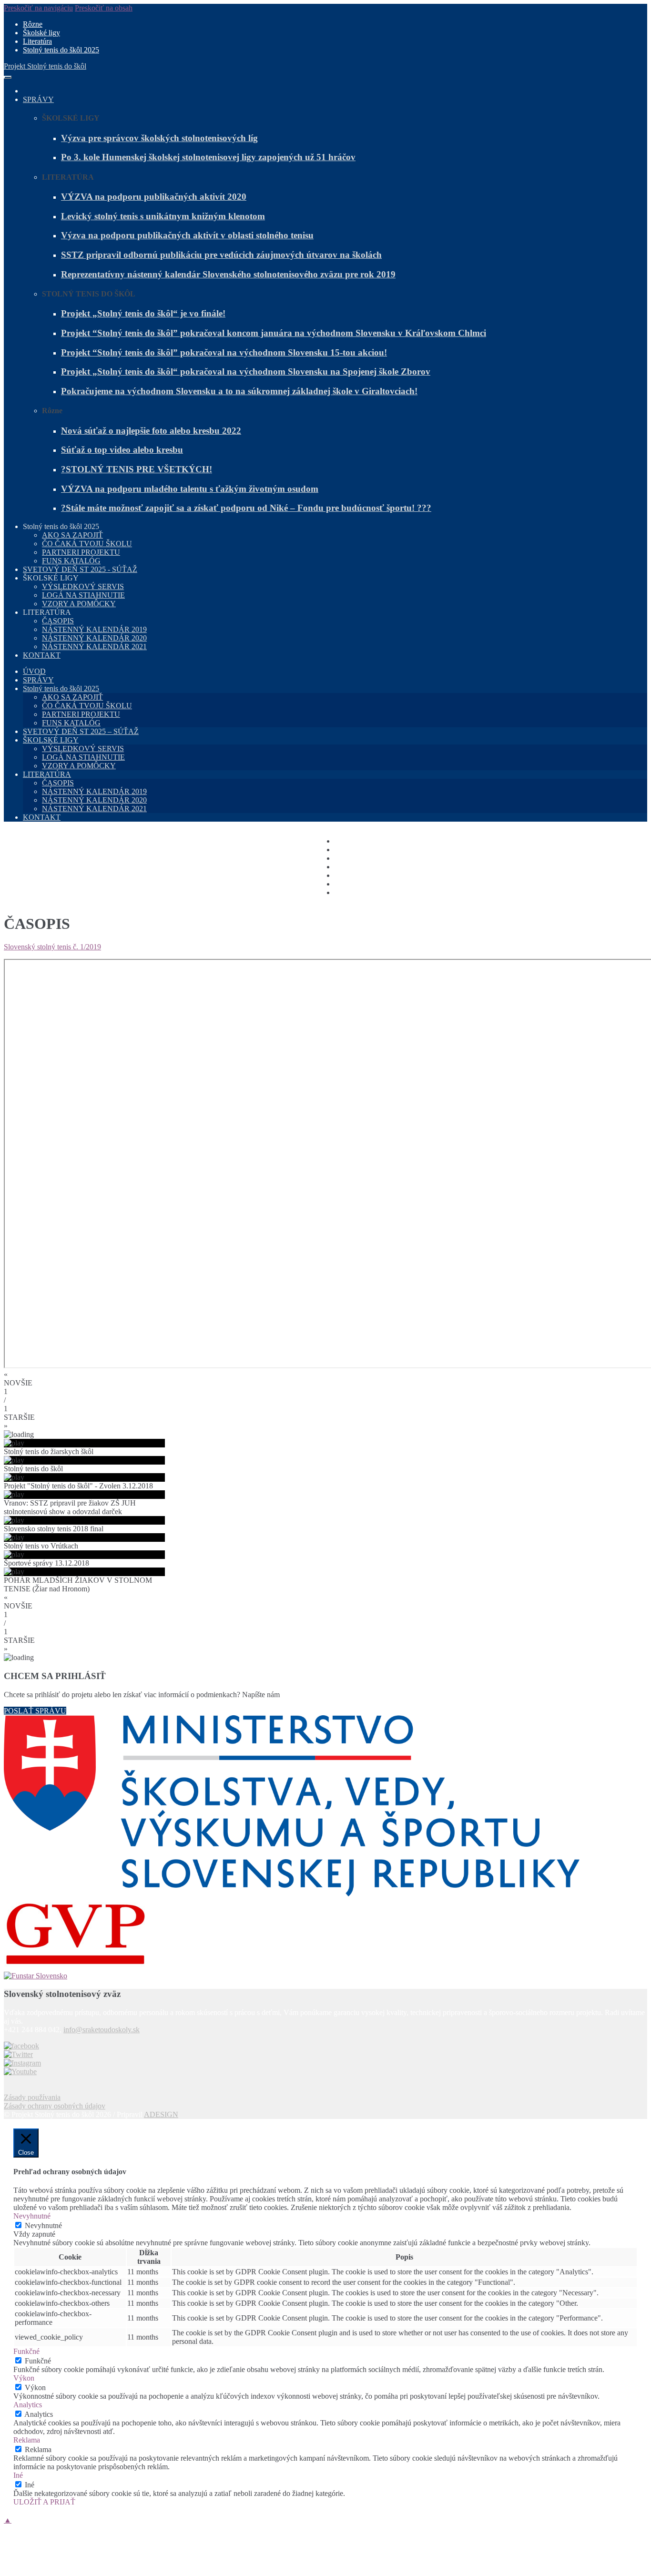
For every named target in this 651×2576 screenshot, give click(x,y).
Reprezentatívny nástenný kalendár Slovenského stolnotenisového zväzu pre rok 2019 (228, 274)
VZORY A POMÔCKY (79, 604)
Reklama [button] (27, 2440)
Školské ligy (41, 33)
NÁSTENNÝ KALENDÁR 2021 (94, 647)
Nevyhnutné (43, 2225)
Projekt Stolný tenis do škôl (45, 66)
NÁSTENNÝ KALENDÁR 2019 (94, 629)
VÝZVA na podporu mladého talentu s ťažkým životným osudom (190, 489)
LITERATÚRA (47, 774)
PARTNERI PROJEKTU (81, 552)
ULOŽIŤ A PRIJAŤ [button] (44, 2502)
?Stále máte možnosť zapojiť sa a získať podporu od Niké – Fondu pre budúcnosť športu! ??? (246, 508)
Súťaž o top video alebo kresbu (122, 450)
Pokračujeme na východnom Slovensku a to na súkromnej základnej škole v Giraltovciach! (239, 391)
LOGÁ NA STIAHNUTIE (83, 595)
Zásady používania (32, 2097)
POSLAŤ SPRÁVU (35, 1711)
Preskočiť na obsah (104, 8)
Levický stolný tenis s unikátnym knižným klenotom (163, 216)
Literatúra (37, 41)
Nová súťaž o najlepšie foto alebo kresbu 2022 (151, 431)
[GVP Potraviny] (325, 1935)
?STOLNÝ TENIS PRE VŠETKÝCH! (137, 469)
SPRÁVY (38, 99)
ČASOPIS (58, 621)
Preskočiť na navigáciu (38, 8)
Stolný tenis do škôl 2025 (61, 50)
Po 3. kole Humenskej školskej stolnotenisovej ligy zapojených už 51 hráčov (208, 157)
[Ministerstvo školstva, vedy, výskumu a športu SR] (325, 1807)
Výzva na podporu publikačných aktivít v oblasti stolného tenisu (187, 235)
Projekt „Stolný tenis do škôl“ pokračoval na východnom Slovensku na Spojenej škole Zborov (246, 372)
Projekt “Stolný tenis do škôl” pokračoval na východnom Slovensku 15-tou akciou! (224, 352)
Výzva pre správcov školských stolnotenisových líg (159, 138)
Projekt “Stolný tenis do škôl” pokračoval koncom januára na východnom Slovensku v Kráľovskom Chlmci (274, 333)
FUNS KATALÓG (71, 561)
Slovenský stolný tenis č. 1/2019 (52, 947)
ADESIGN (161, 2114)
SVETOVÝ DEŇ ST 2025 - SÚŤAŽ (80, 569)
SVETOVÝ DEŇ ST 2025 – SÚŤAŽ (81, 731)
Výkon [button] (24, 2378)
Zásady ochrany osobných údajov (55, 2106)
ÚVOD (34, 671)
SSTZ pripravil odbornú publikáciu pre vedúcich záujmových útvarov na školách (221, 255)
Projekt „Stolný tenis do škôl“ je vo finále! (143, 313)
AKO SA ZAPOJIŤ (72, 535)
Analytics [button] (28, 2405)
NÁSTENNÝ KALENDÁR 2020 (94, 638)
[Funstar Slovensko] (325, 1976)
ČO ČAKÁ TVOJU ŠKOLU (87, 544)
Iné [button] (18, 2475)
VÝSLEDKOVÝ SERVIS (83, 586)
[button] (325, 1379)
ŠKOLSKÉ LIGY (51, 740)
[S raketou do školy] (21, 2046)
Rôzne (33, 24)
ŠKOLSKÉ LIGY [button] (51, 578)
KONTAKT (42, 655)
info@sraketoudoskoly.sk (102, 2030)
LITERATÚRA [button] (47, 612)
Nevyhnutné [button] (32, 2216)
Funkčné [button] (26, 2351)
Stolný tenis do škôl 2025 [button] (61, 526)
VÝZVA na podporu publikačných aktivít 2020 (154, 197)
